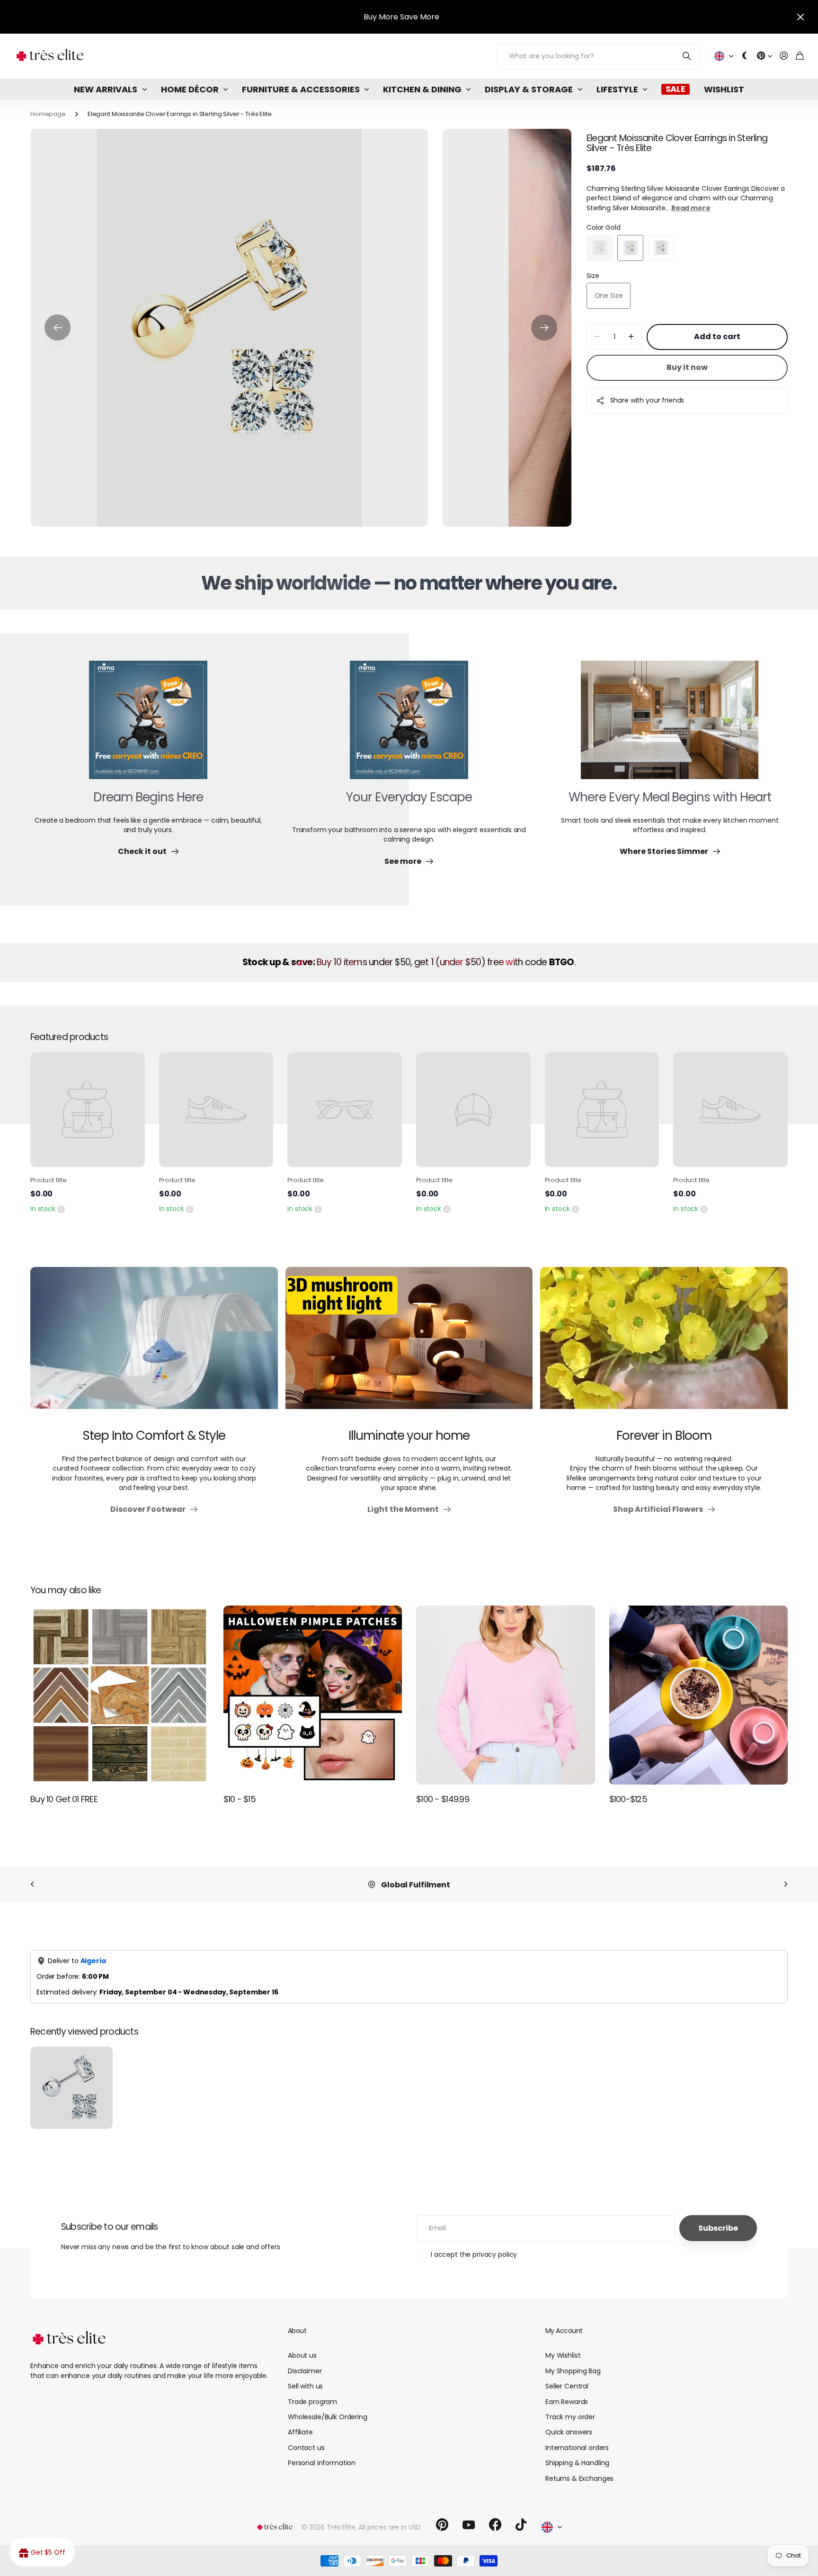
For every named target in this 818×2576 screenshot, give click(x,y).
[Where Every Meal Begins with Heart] (670, 726)
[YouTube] (469, 2525)
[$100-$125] (699, 1695)
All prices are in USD (390, 2527)
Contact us (306, 2448)
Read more (691, 208)
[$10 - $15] (313, 1695)
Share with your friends (647, 400)
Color (604, 227)
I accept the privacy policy (474, 2254)
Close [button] (800, 17)
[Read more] (765, 56)
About (297, 2331)
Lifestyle (617, 89)
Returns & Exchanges (579, 2478)
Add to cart (717, 337)
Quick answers (569, 2432)
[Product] (88, 1110)
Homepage (48, 114)
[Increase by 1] (631, 337)
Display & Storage (529, 89)
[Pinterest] (442, 2525)
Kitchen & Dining (422, 89)
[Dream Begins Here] (148, 726)
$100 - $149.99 (443, 1799)
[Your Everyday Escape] (409, 726)
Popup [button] (61, 1209)
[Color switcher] (745, 56)
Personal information (322, 2463)
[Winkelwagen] (800, 56)
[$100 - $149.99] (506, 1695)
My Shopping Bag (573, 2371)
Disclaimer (305, 2371)
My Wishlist (563, 2355)
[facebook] (495, 2525)
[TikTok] (521, 2525)
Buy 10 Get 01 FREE (64, 1799)
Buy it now (687, 367)
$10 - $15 (240, 1799)
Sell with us (305, 2386)
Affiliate (300, 2432)
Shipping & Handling (577, 2463)
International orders (577, 2448)
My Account (564, 2331)
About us (302, 2355)
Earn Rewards (567, 2402)
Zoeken (687, 56)
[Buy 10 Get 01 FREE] (120, 1695)
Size (593, 276)
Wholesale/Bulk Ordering (328, 2417)
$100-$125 (628, 1799)
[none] (32, 1885)
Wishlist (724, 89)
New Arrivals (106, 89)
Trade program (312, 2402)
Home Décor (190, 89)
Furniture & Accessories (301, 89)
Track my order (570, 2417)
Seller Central (567, 2386)
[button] (58, 328)
